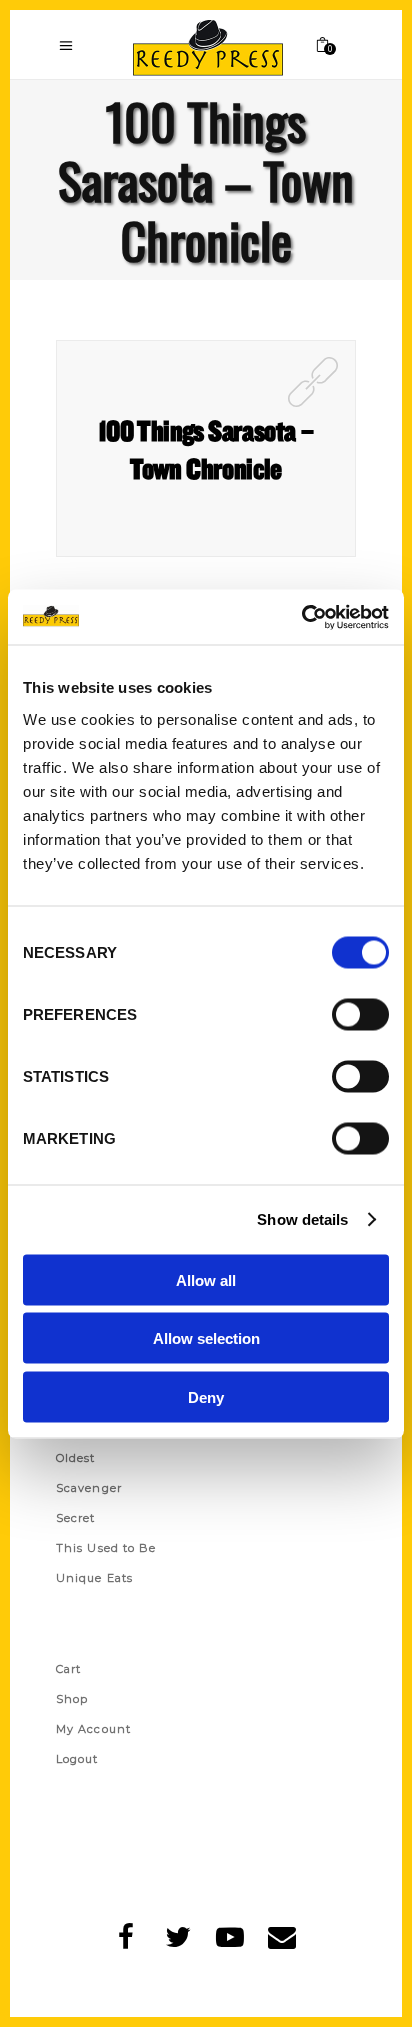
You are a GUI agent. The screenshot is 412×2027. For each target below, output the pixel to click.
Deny (206, 1396)
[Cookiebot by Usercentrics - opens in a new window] (301, 617)
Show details (302, 1219)
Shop (72, 1699)
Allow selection (206, 1338)
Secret (76, 1518)
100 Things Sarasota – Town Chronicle (206, 449)
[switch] (360, 1014)
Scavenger (89, 1488)
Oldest (76, 1458)
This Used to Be (106, 1548)
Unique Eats (94, 1578)
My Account (93, 1729)
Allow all (206, 1279)
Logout (77, 1759)
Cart (68, 1669)
